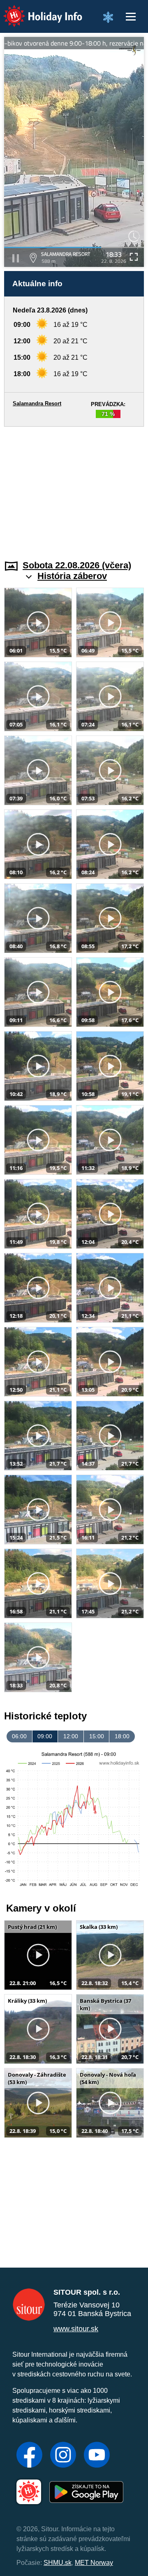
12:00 (71, 1736)
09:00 (45, 1736)
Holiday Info (35, 10)
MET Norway (94, 2563)
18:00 (122, 1736)
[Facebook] (29, 2456)
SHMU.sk (58, 2563)
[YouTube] (97, 2456)
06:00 (19, 1736)
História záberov (72, 576)
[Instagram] (63, 2456)
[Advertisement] (74, 488)
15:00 (97, 1736)
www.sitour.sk (76, 2329)
